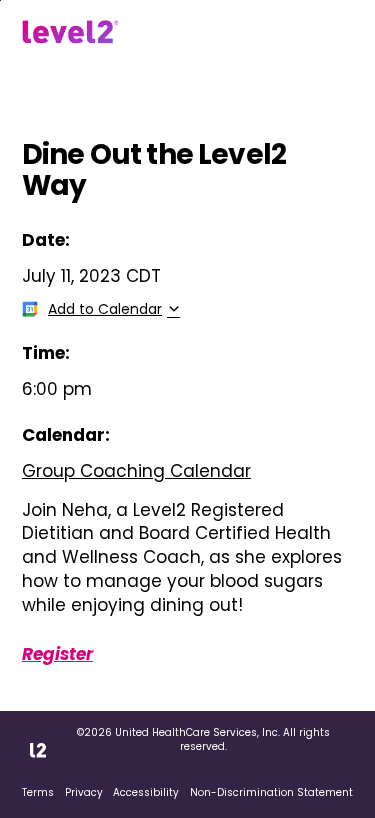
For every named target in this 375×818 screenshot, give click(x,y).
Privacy (84, 792)
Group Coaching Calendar (136, 471)
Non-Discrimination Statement (271, 792)
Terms (38, 792)
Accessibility (146, 792)
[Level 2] (70, 32)
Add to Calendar (105, 309)
